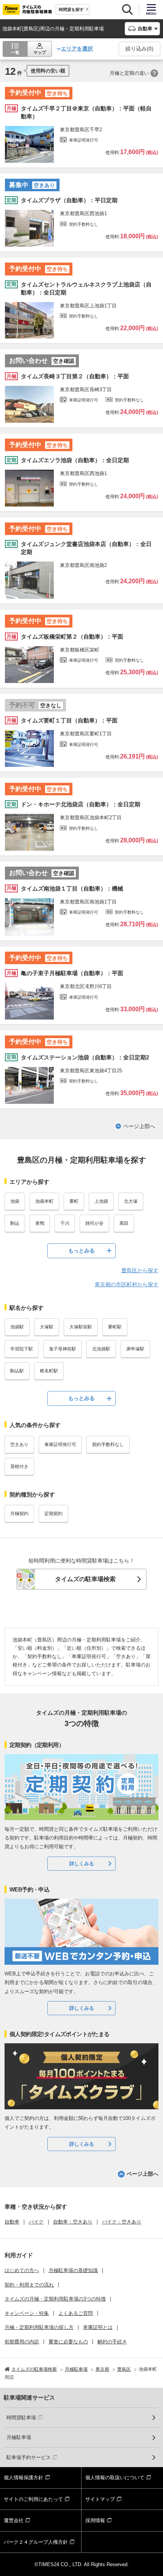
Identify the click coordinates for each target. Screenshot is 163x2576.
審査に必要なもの (68, 2342)
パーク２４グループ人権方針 (36, 2542)
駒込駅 (17, 1371)
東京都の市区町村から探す (127, 1284)
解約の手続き (112, 2342)
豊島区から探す (140, 1270)
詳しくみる (82, 1864)
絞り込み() (139, 49)
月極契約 (19, 1514)
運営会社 (14, 2520)
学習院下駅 (22, 1349)
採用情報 (95, 2520)
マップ (40, 52)
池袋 (15, 1201)
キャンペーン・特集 (27, 2313)
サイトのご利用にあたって (33, 2499)
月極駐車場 (19, 2437)
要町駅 (115, 1327)
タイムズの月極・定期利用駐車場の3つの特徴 (55, 2299)
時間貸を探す (71, 9)
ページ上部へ (139, 1126)
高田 (124, 1223)
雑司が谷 (94, 1223)
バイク (36, 2222)
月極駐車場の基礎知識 (73, 2270)
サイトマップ (100, 2499)
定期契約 (53, 1514)
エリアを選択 (77, 49)
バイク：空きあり (122, 2222)
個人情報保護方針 (24, 2478)
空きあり (19, 1445)
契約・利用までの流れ (29, 2285)
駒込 (15, 1223)
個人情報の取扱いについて (115, 2478)
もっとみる (81, 1251)
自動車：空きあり (73, 2222)
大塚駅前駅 (81, 1327)
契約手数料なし (108, 1445)
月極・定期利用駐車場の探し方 (39, 2327)
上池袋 (101, 1201)
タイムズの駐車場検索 (85, 1579)
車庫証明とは (98, 2327)
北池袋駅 (101, 1349)
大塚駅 (47, 1327)
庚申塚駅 (135, 1349)
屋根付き (19, 1467)
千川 (65, 1223)
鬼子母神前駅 (63, 1349)
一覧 (15, 52)
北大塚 (131, 1201)
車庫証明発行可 (60, 1445)
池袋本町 (44, 1201)
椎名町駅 (49, 1371)
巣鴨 (40, 1223)
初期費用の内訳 (22, 2342)
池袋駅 (17, 1327)
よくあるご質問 (76, 2313)
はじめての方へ (22, 2270)
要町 (74, 1201)
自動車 (12, 2222)
